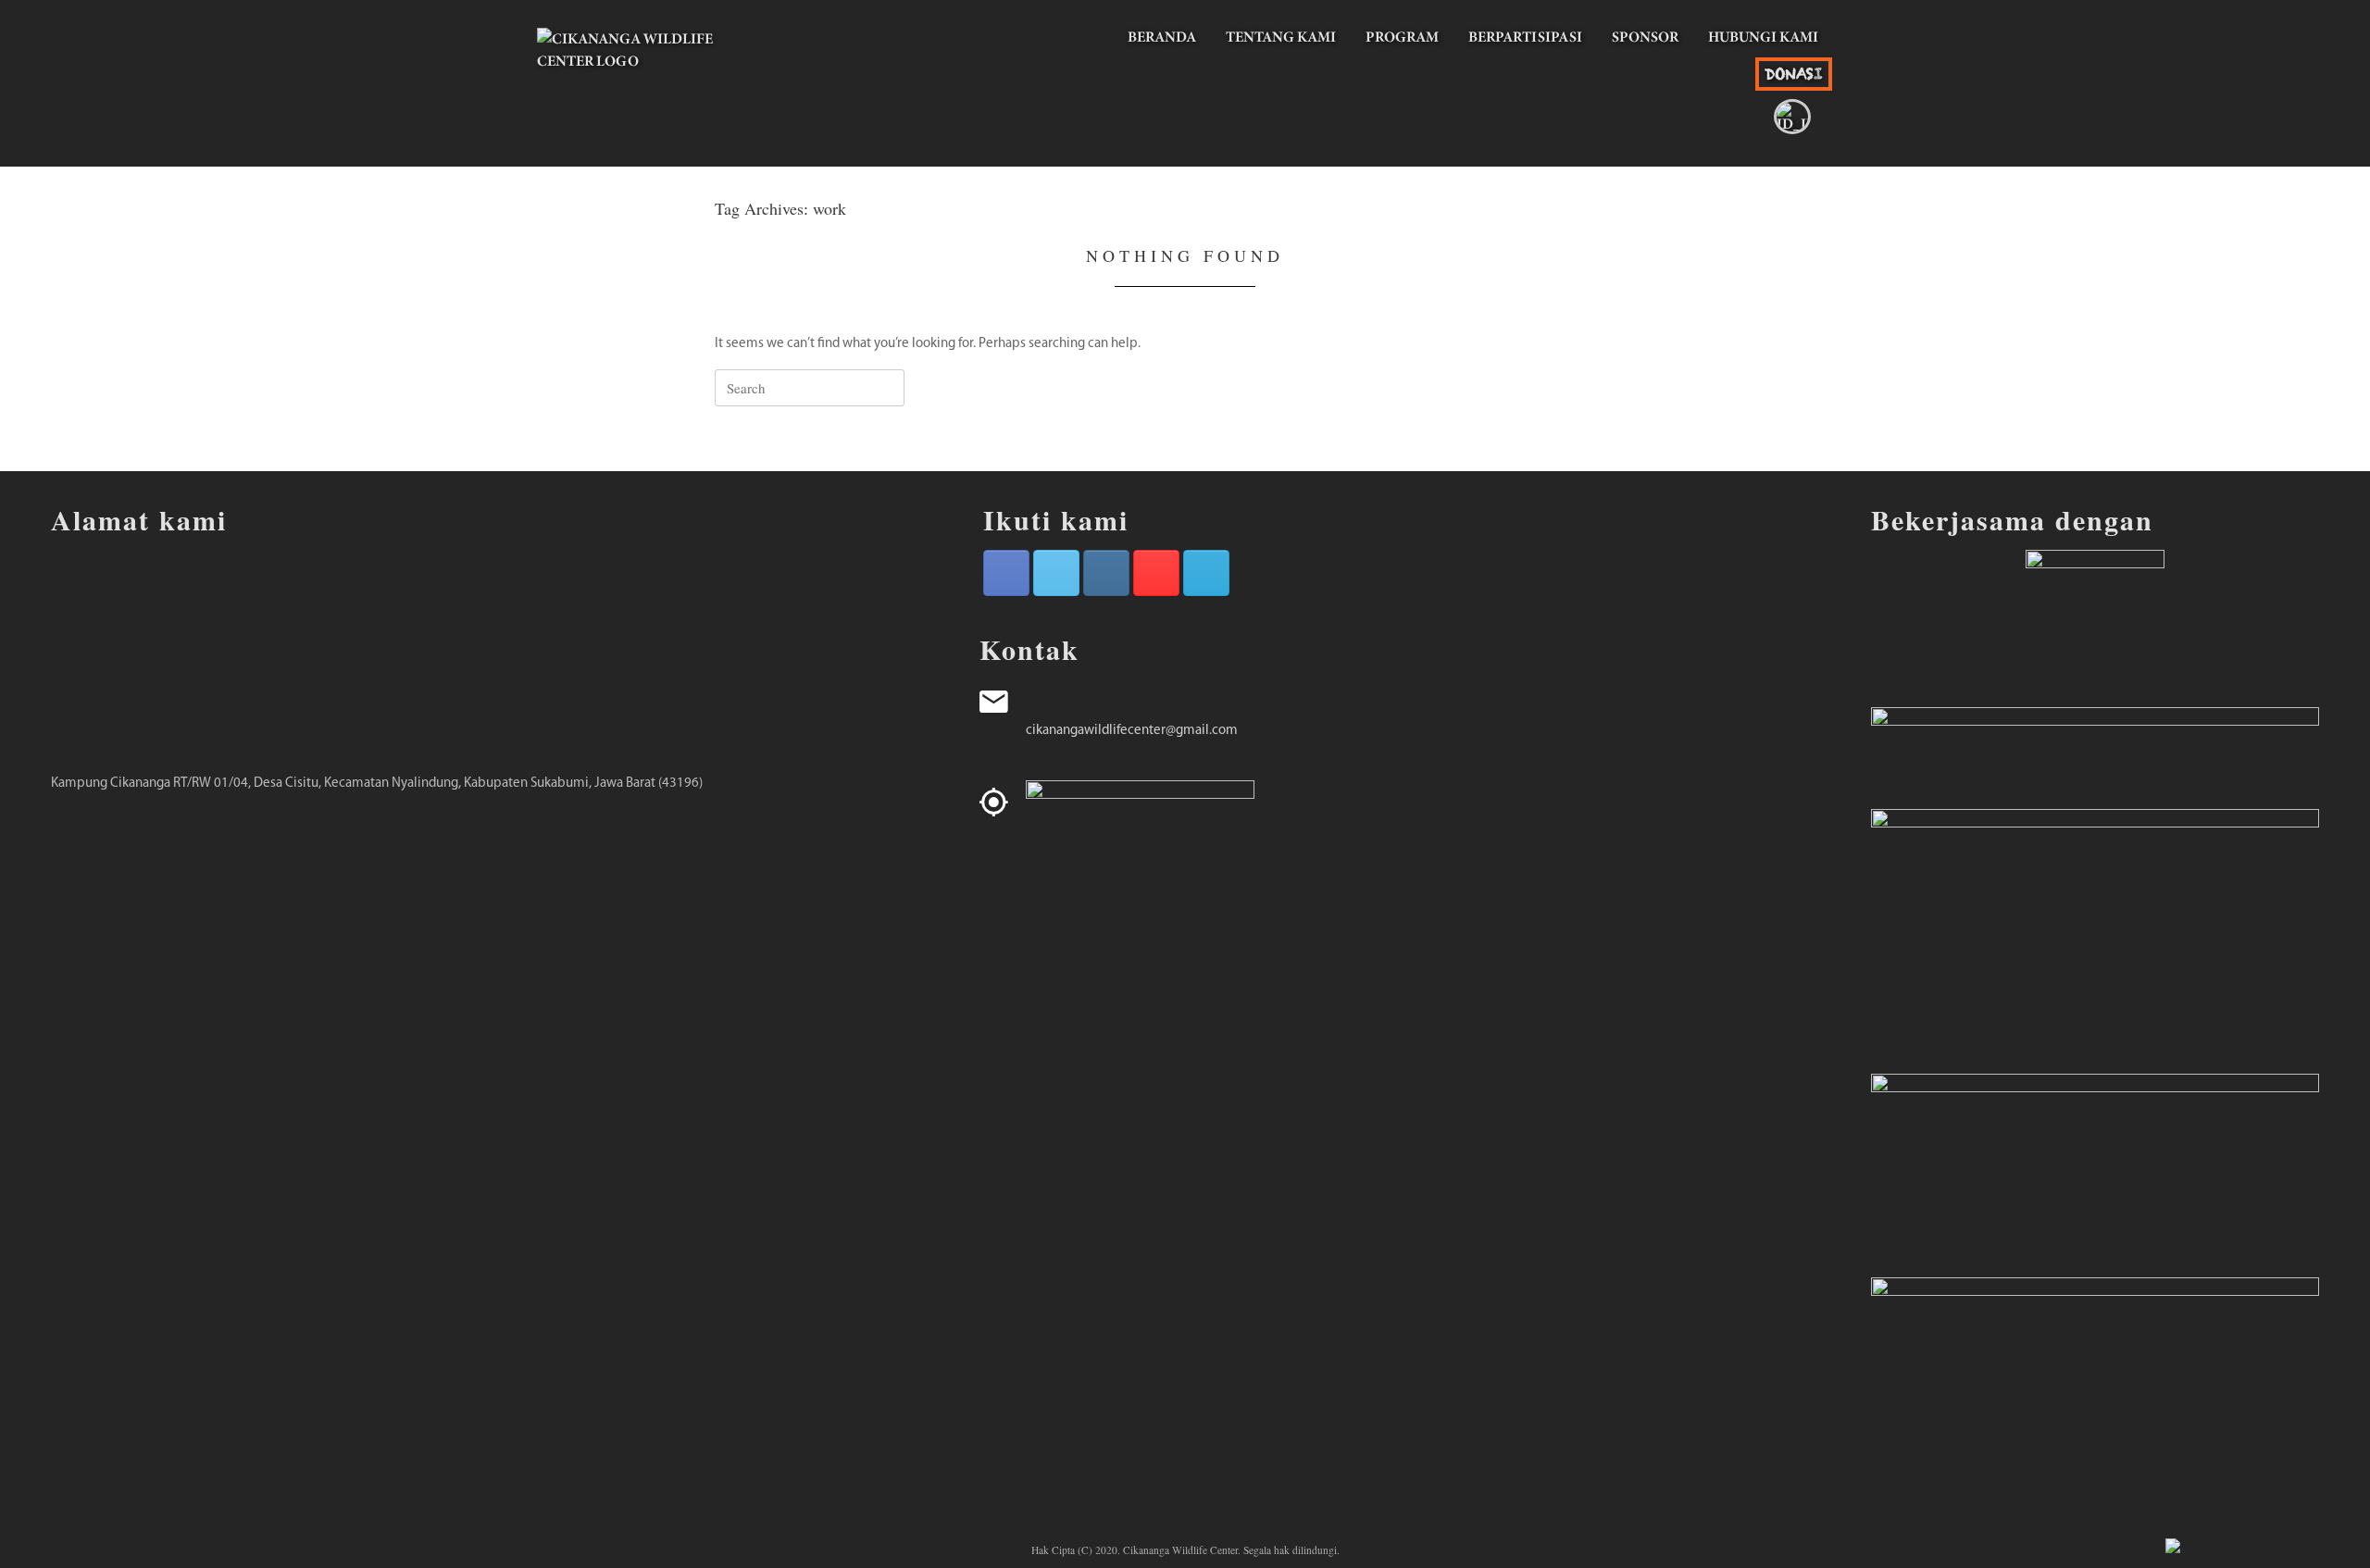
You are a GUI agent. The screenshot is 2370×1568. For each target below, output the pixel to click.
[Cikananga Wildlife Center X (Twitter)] (1056, 573)
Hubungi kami (1763, 37)
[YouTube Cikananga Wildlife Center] (1156, 573)
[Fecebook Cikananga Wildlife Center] (1006, 573)
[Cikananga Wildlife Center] (648, 74)
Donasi (1794, 74)
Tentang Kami (1281, 37)
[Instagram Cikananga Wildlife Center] (1106, 573)
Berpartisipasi (1525, 37)
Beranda (1162, 37)
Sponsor (1645, 37)
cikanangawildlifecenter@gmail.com (1132, 731)
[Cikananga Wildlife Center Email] (1206, 573)
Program (1402, 37)
